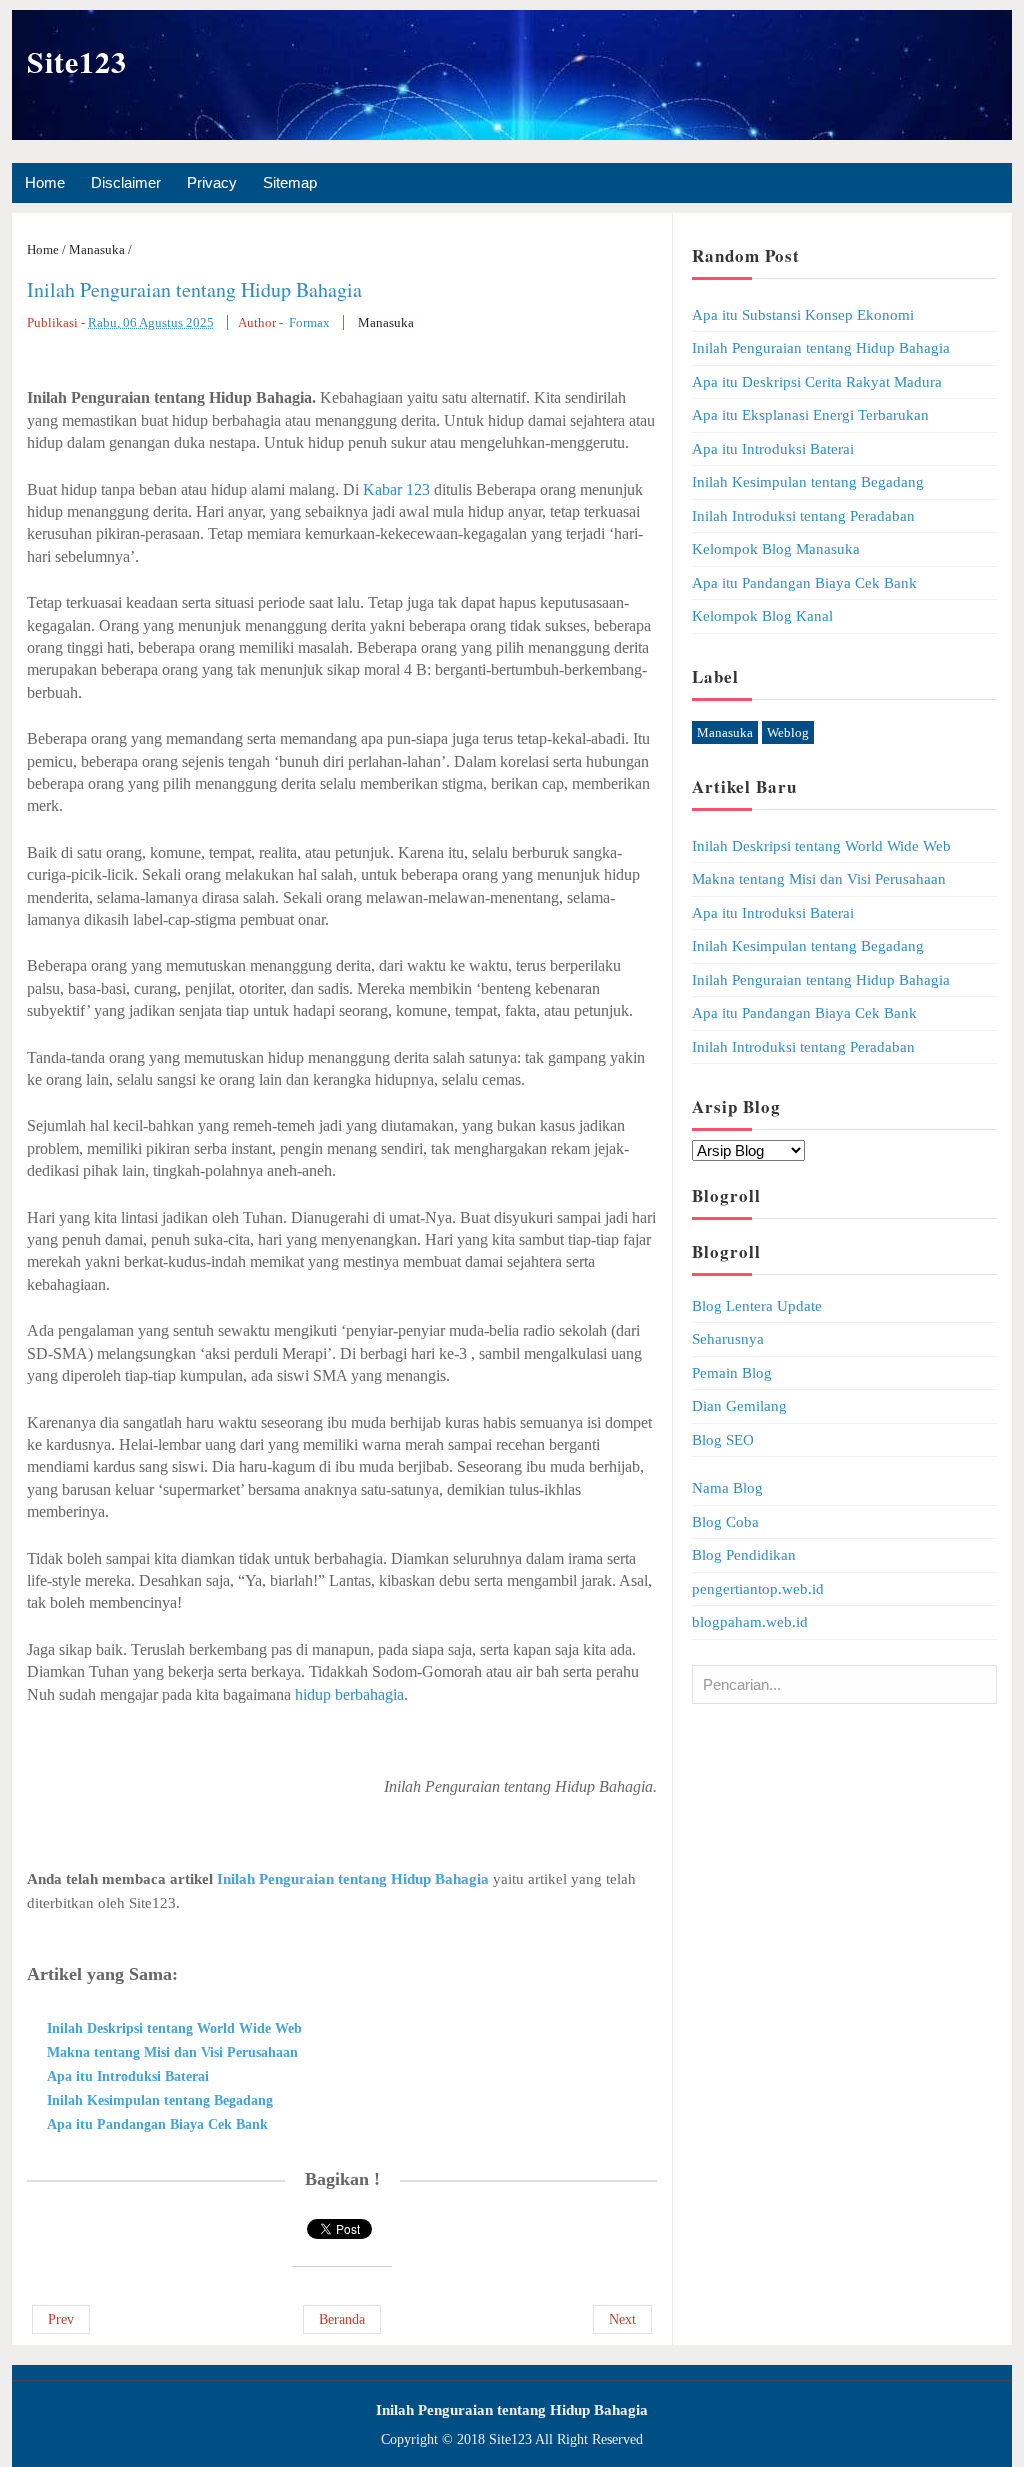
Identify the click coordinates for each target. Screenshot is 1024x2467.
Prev (61, 2319)
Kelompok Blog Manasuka (776, 549)
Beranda (342, 2319)
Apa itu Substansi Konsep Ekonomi (803, 315)
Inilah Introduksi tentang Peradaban (803, 516)
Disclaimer (126, 182)
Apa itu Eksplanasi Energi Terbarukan (810, 415)
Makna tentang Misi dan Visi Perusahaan (172, 2052)
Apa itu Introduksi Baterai (128, 2076)
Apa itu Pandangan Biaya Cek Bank (157, 2124)
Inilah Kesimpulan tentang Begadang (160, 2100)
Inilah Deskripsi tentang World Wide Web (174, 2028)
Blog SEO (723, 1440)
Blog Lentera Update (757, 1306)
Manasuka (386, 322)
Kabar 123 (396, 489)
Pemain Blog (732, 1373)
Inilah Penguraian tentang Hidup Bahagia (194, 289)
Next (622, 2319)
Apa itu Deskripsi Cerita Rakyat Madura (817, 382)
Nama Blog (727, 1488)
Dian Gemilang (739, 1406)
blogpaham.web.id (750, 1622)
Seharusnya (728, 1339)
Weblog (788, 732)
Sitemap (290, 182)
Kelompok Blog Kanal (762, 616)
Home (45, 182)
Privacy (212, 182)
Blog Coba (725, 1522)
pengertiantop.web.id (758, 1589)
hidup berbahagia (349, 1694)
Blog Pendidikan (744, 1555)
